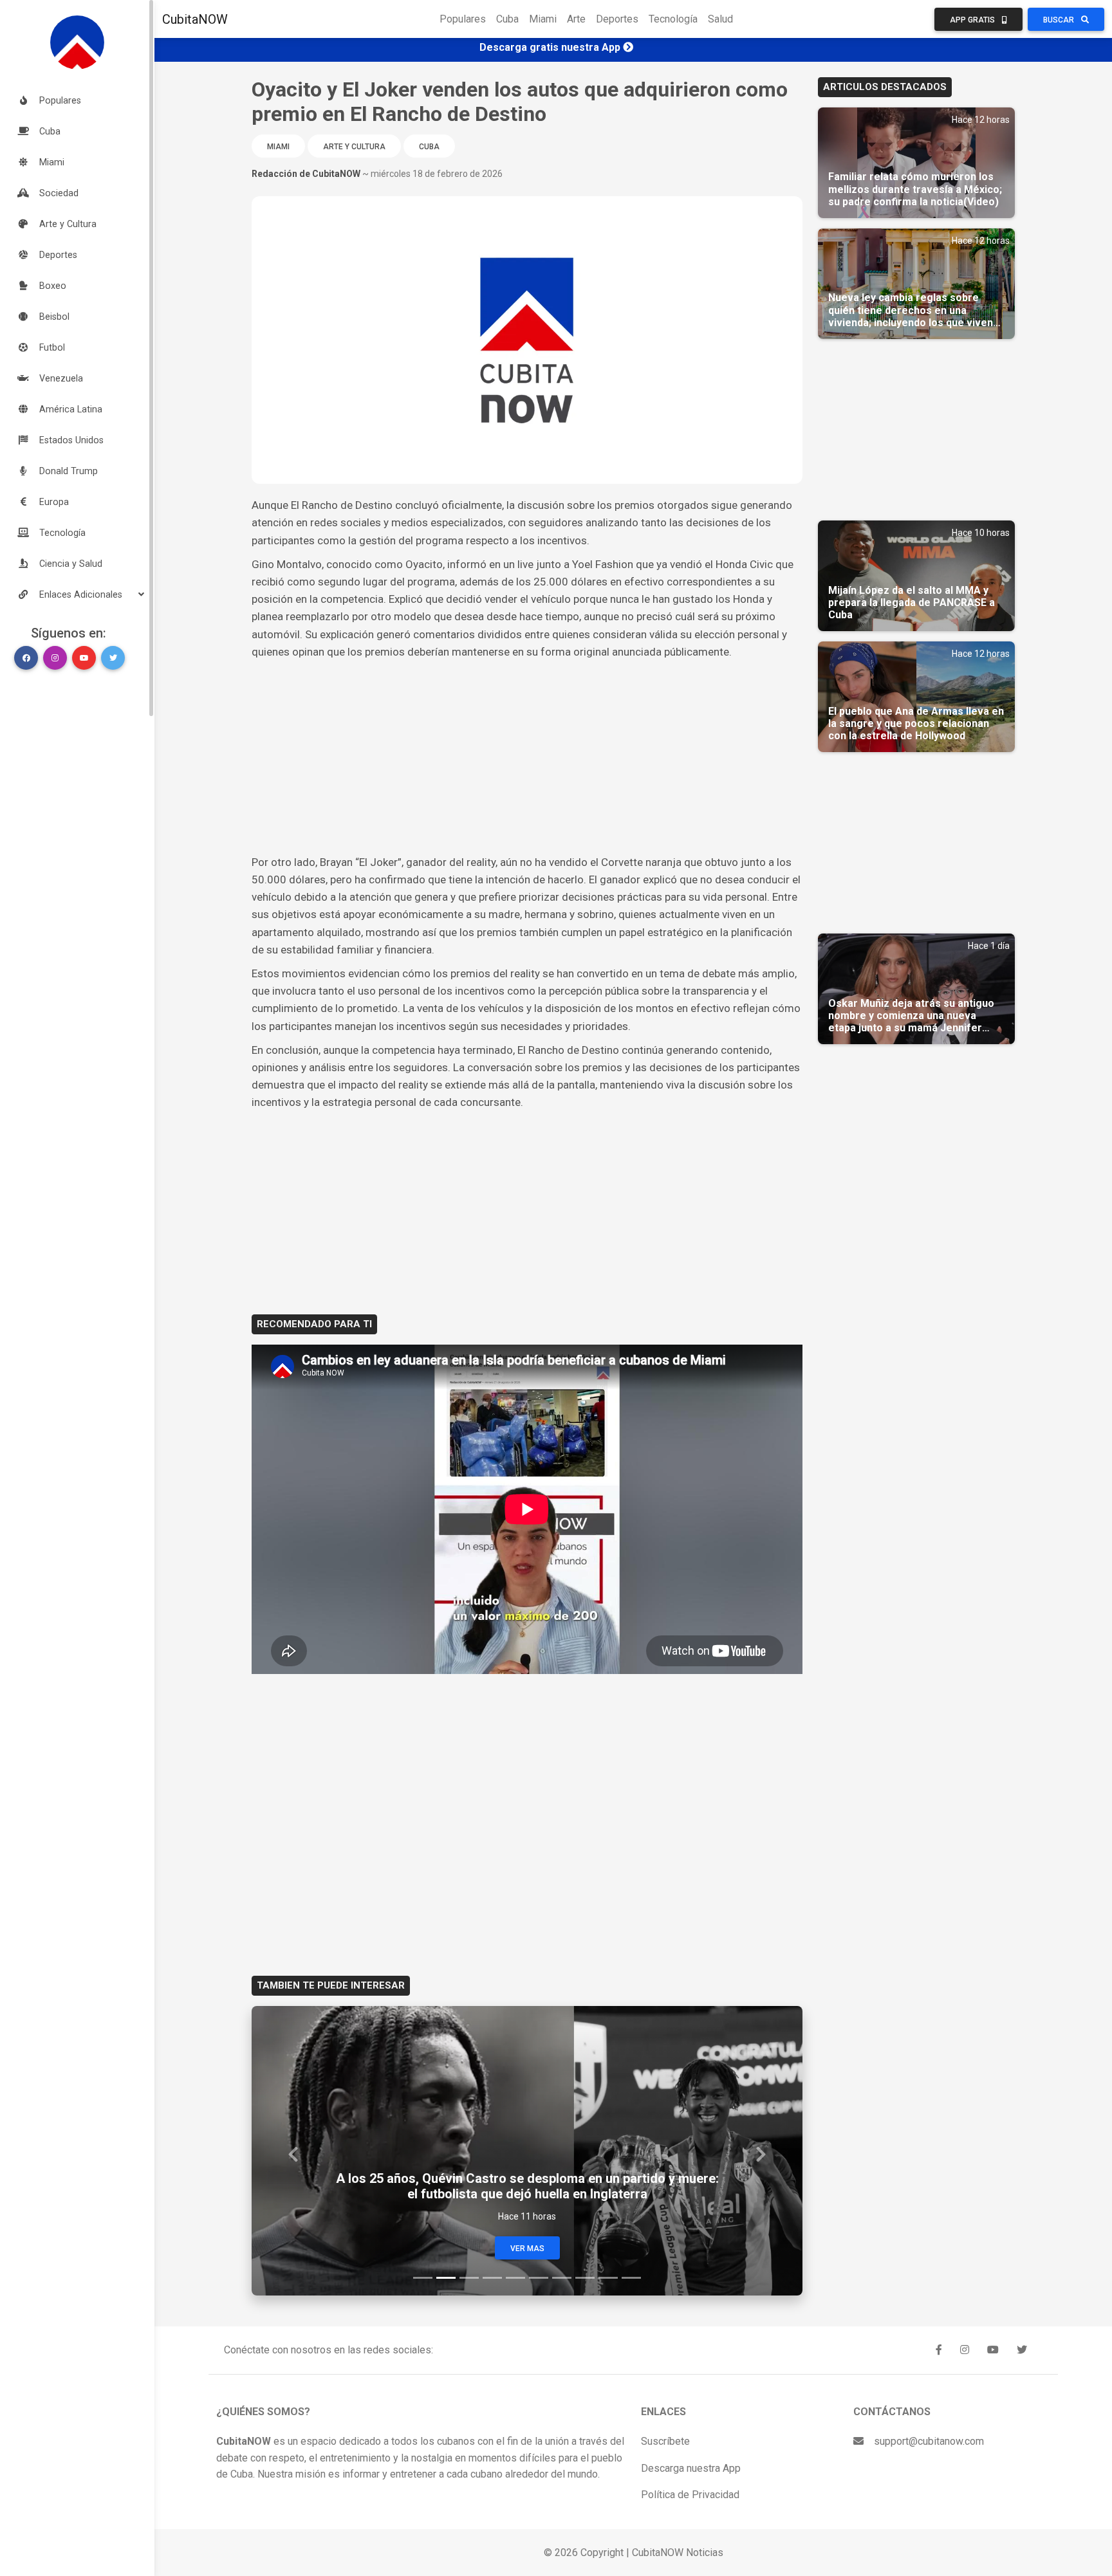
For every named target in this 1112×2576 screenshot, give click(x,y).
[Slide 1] (423, 2278)
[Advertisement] (527, 757)
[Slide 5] (515, 2278)
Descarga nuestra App (691, 2468)
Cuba (507, 19)
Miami (543, 19)
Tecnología (673, 19)
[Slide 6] (539, 2278)
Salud (720, 19)
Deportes (617, 19)
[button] (77, 594)
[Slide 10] (631, 2278)
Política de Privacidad (690, 2495)
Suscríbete (665, 2441)
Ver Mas (527, 2249)
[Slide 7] (562, 2278)
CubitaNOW (195, 19)
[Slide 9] (608, 2278)
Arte (576, 19)
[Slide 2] (446, 2278)
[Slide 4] (492, 2278)
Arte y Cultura (354, 147)
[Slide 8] (585, 2278)
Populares (463, 19)
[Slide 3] (469, 2278)
